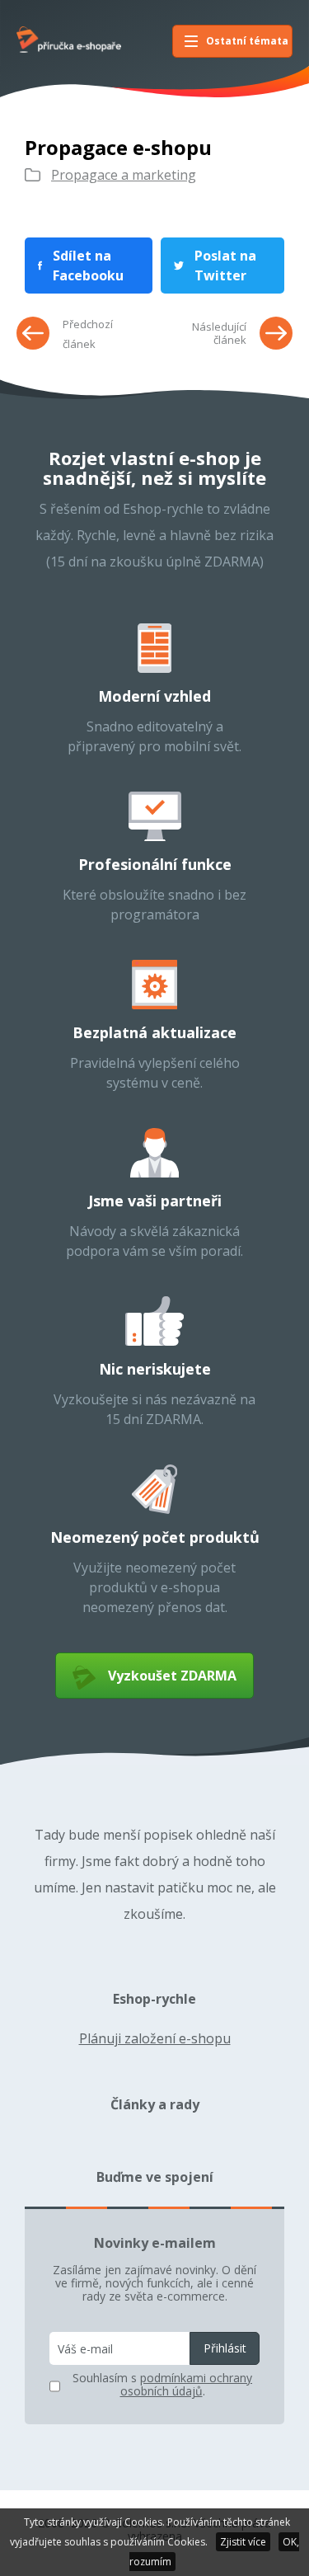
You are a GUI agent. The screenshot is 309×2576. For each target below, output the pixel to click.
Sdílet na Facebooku (88, 266)
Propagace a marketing (124, 175)
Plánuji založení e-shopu (155, 2038)
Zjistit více (243, 2542)
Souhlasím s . (162, 2385)
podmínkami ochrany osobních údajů (187, 2384)
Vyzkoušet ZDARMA (172, 1676)
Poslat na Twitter (225, 266)
